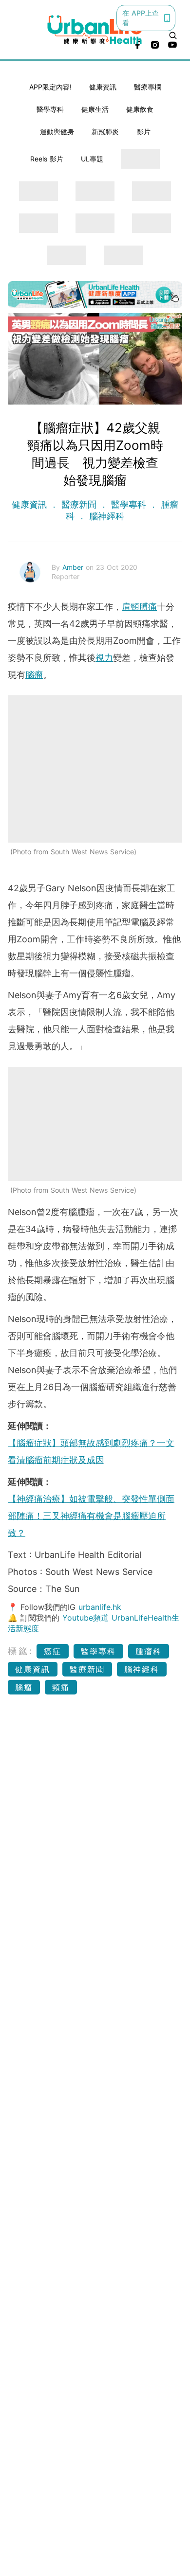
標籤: (21, 1651)
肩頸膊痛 (139, 607)
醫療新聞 (79, 504)
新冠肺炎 (105, 132)
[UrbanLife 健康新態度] (95, 29)
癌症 (53, 1651)
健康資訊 (103, 87)
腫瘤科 (149, 1651)
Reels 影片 (47, 159)
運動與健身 (57, 132)
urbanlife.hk (100, 1607)
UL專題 (92, 159)
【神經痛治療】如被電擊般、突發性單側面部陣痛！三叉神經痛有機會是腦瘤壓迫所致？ (91, 1516)
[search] (173, 35)
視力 (104, 658)
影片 (144, 132)
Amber (74, 567)
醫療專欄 (148, 87)
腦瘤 (34, 675)
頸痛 (61, 1687)
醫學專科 (50, 109)
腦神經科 (105, 516)
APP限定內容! (50, 87)
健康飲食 (140, 109)
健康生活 (95, 109)
